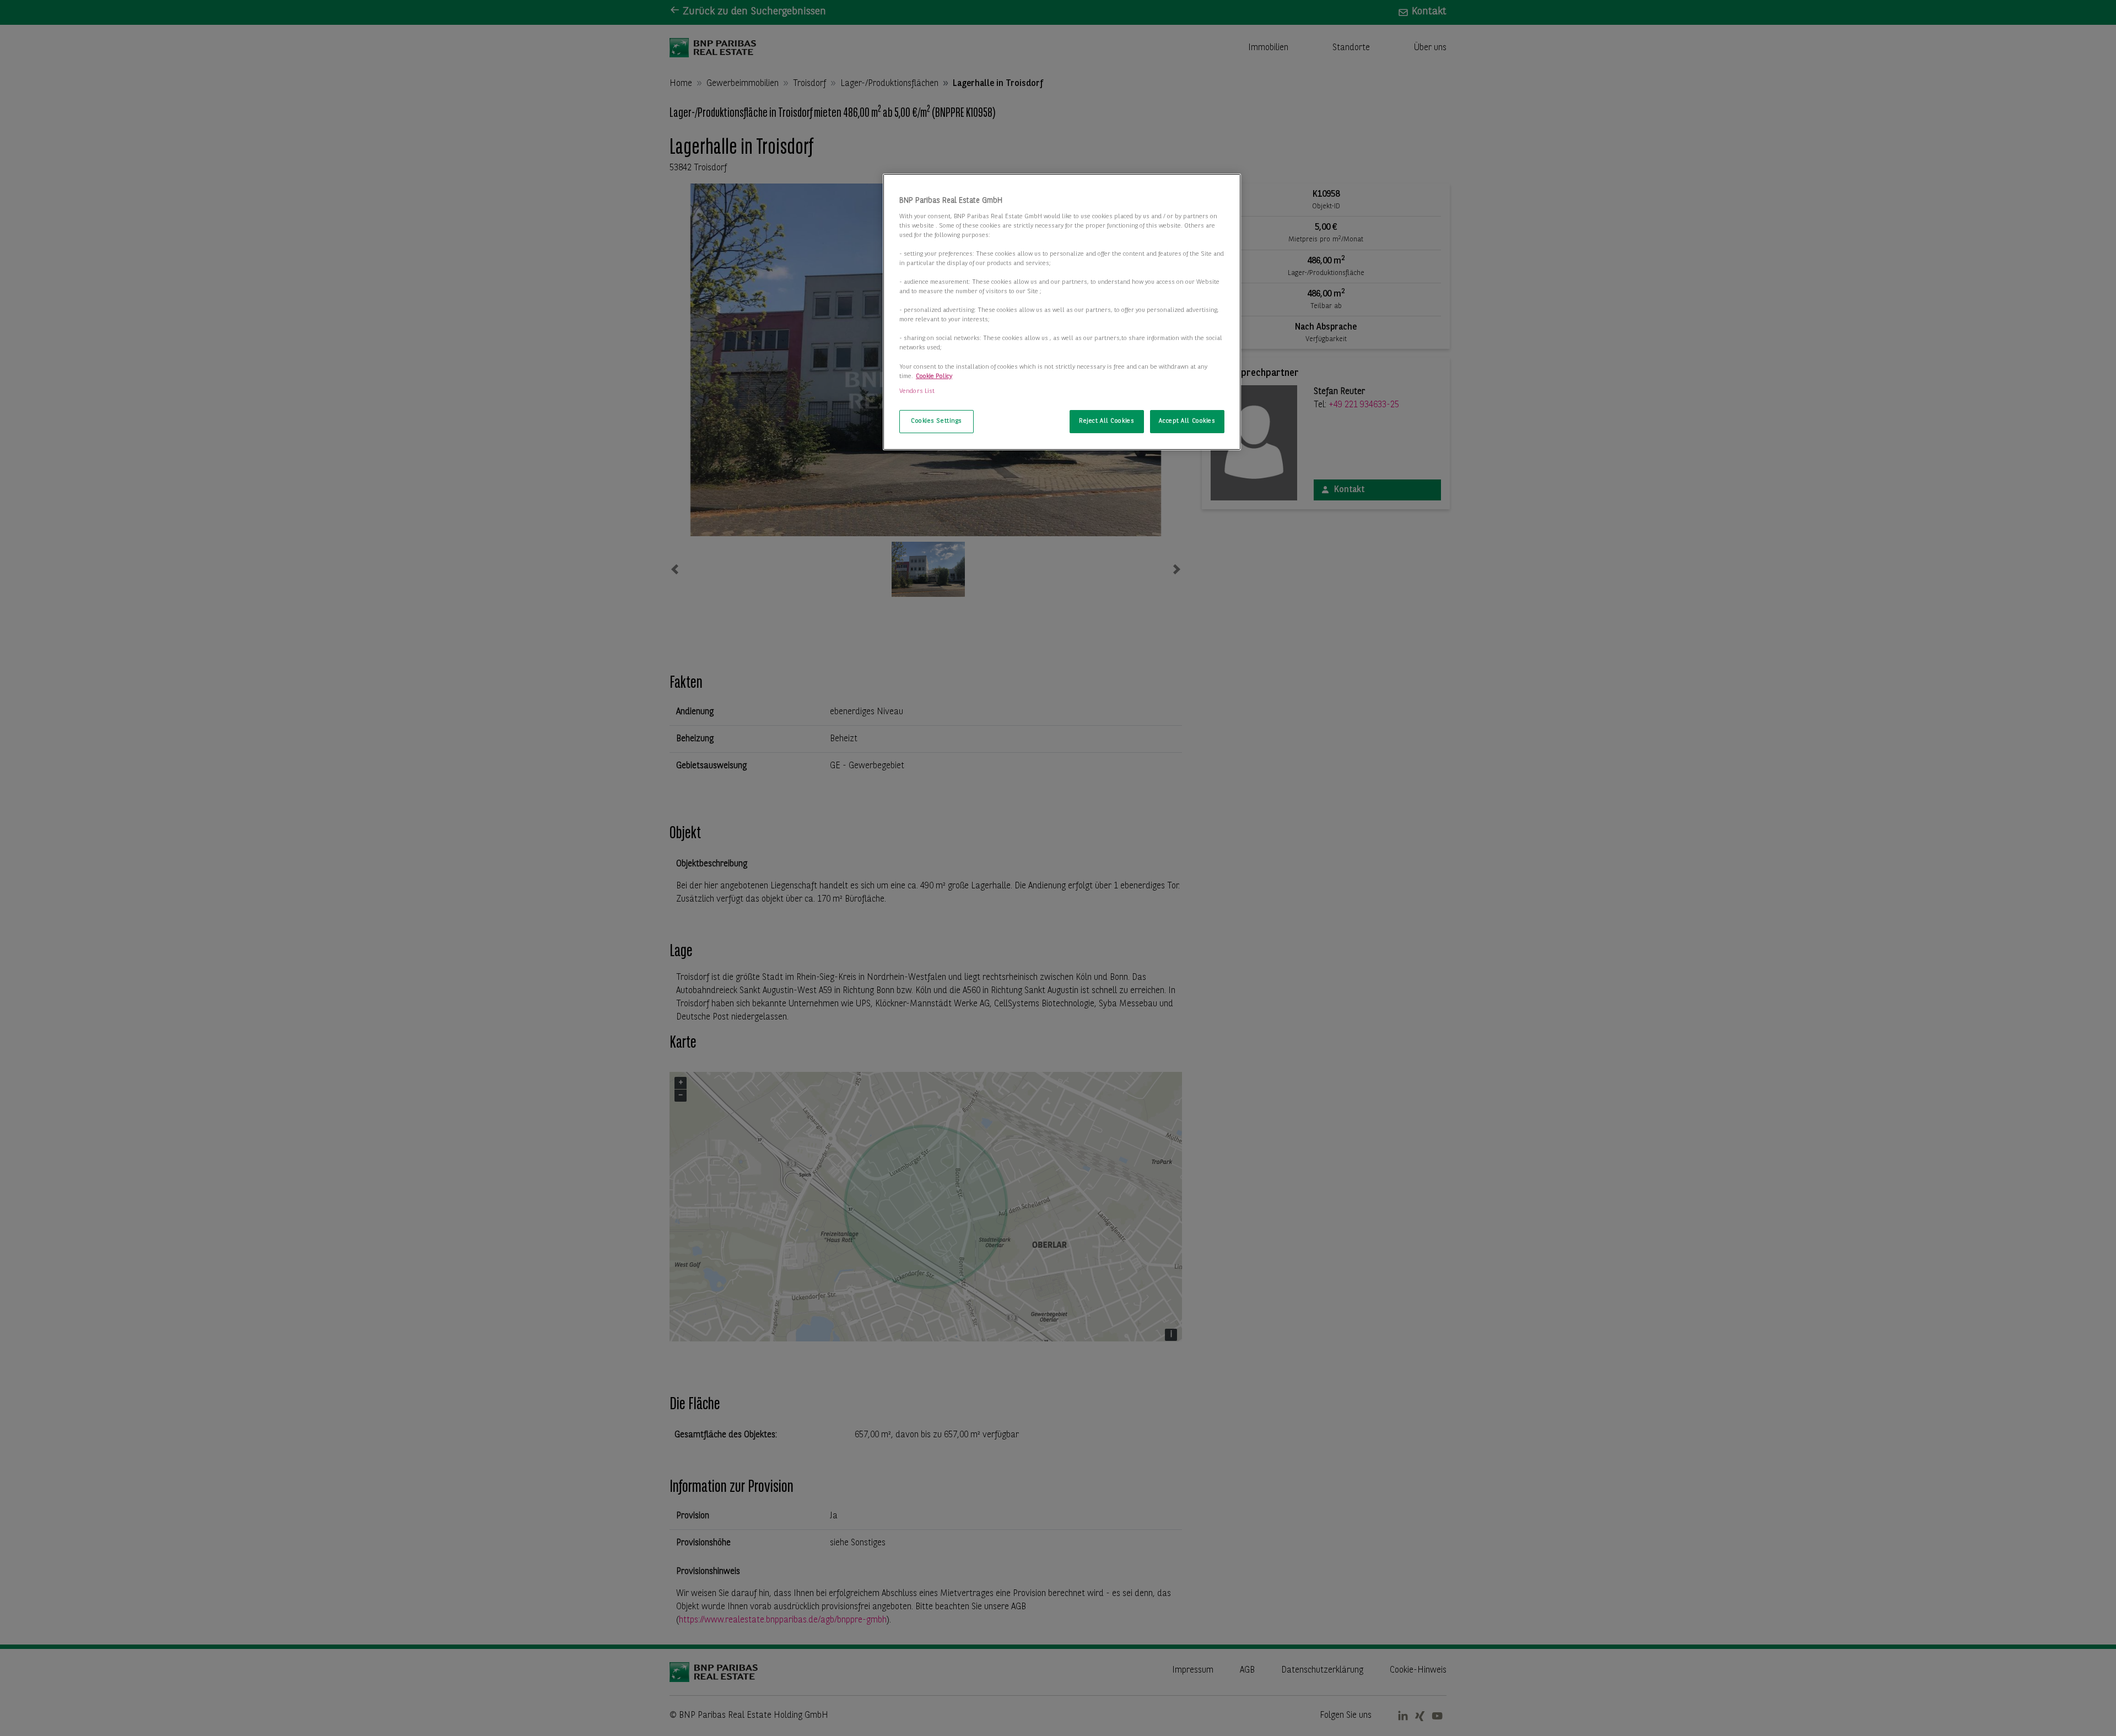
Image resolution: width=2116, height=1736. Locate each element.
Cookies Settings (936, 421)
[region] (1062, 312)
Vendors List (917, 391)
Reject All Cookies (1106, 421)
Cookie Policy (934, 376)
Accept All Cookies (1187, 421)
